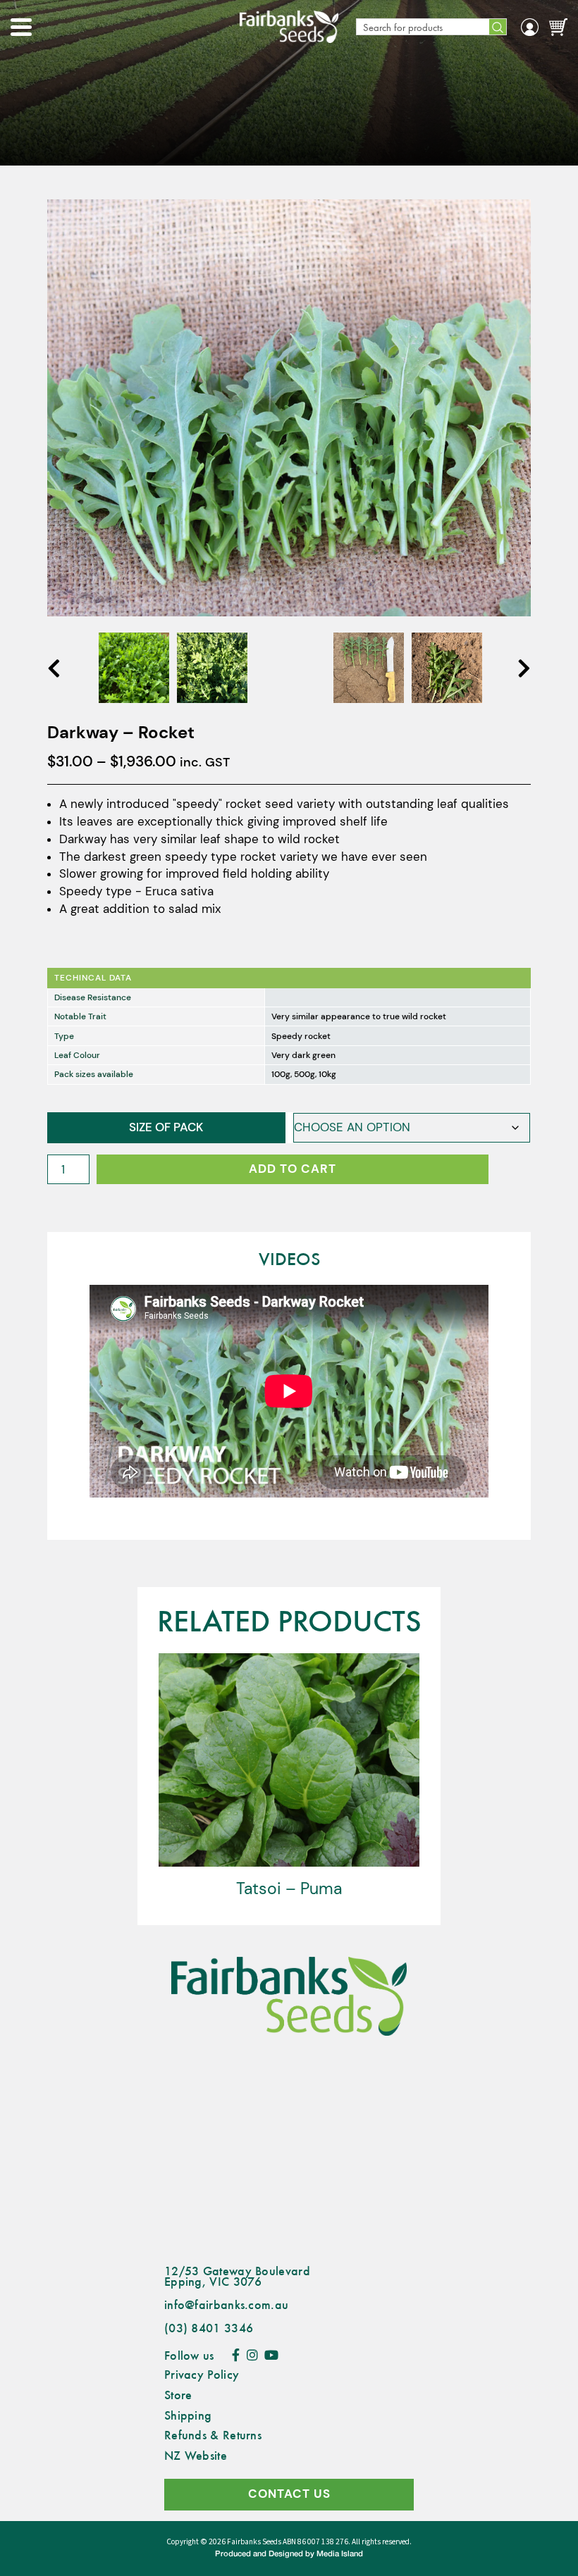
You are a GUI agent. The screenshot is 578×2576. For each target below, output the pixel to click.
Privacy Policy (202, 2374)
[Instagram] (252, 2355)
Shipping (188, 2415)
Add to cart (293, 1169)
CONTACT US (289, 2494)
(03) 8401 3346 (209, 2327)
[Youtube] (271, 2355)
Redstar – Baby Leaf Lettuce (360, 1889)
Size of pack (166, 1127)
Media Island (340, 2554)
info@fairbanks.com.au (226, 2304)
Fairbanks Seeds (254, 2542)
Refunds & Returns (213, 2434)
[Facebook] (236, 2355)
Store (178, 2394)
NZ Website (196, 2455)
